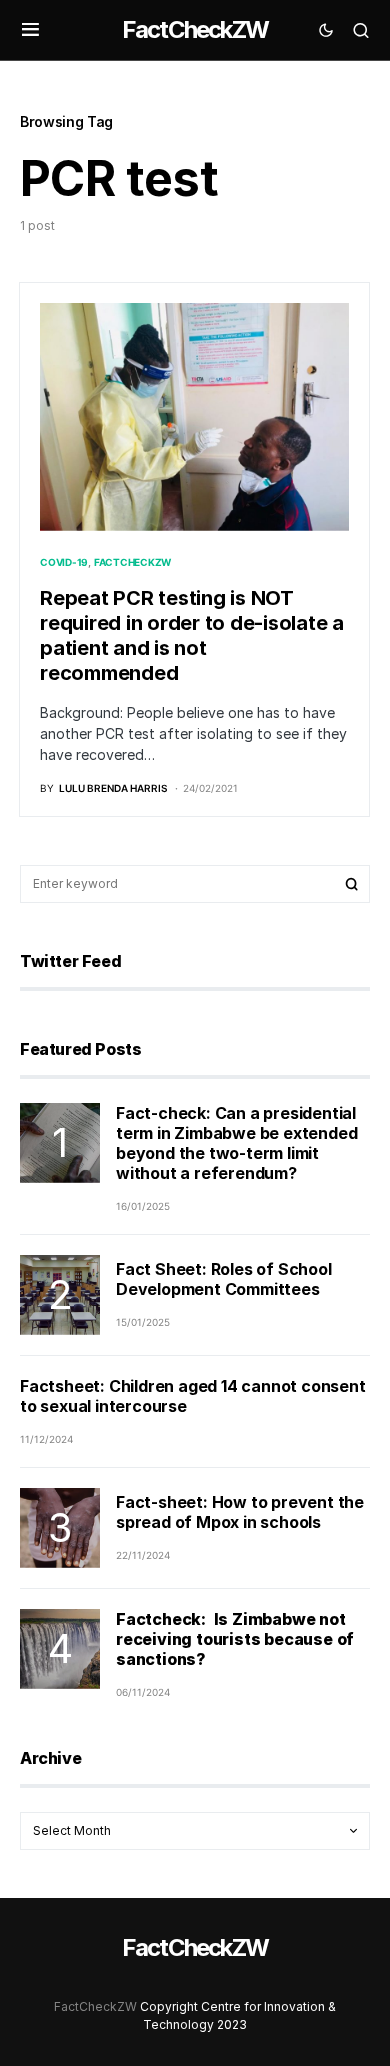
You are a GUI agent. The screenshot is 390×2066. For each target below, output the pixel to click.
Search (352, 884)
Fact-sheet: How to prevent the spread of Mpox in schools (240, 1512)
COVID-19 (64, 562)
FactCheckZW (195, 29)
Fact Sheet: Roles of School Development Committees (224, 1279)
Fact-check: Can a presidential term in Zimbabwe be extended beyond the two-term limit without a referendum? (236, 1143)
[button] (30, 30)
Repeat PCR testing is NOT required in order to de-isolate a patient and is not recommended (192, 635)
